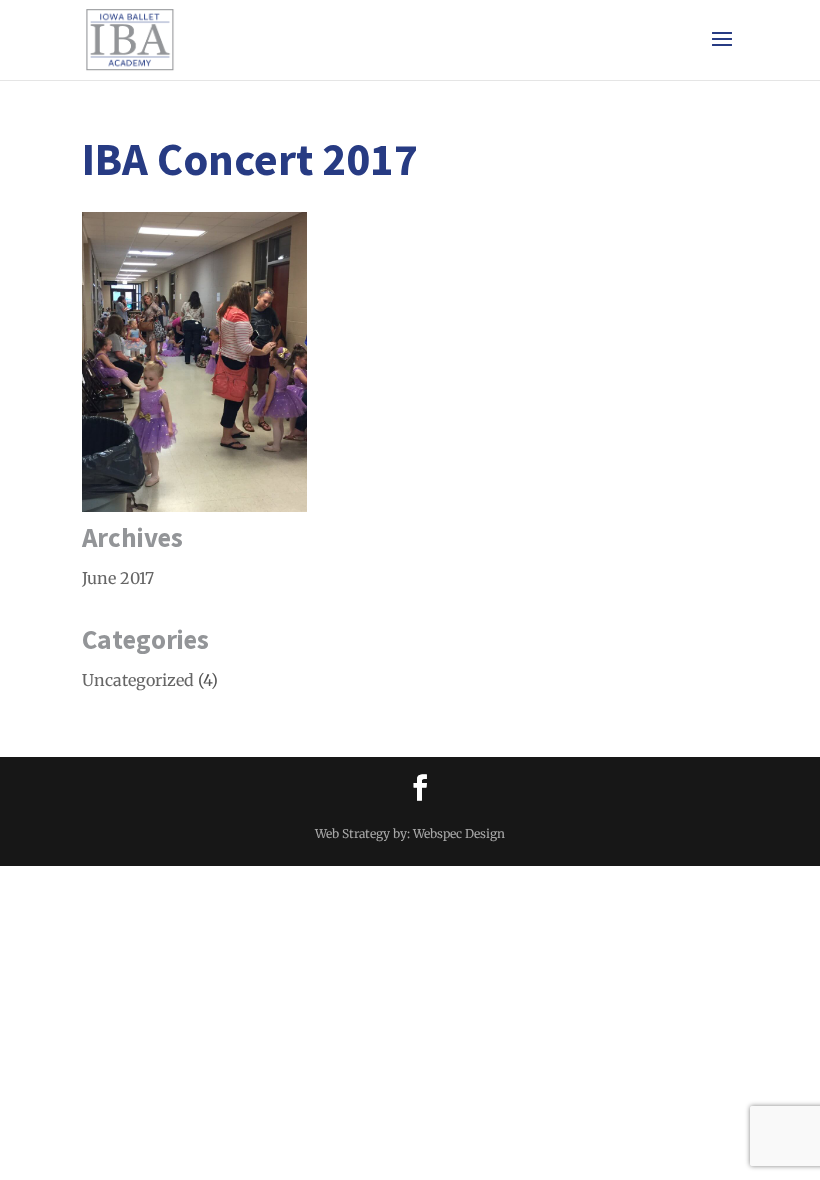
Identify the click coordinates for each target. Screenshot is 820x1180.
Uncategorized (138, 680)
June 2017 (118, 578)
